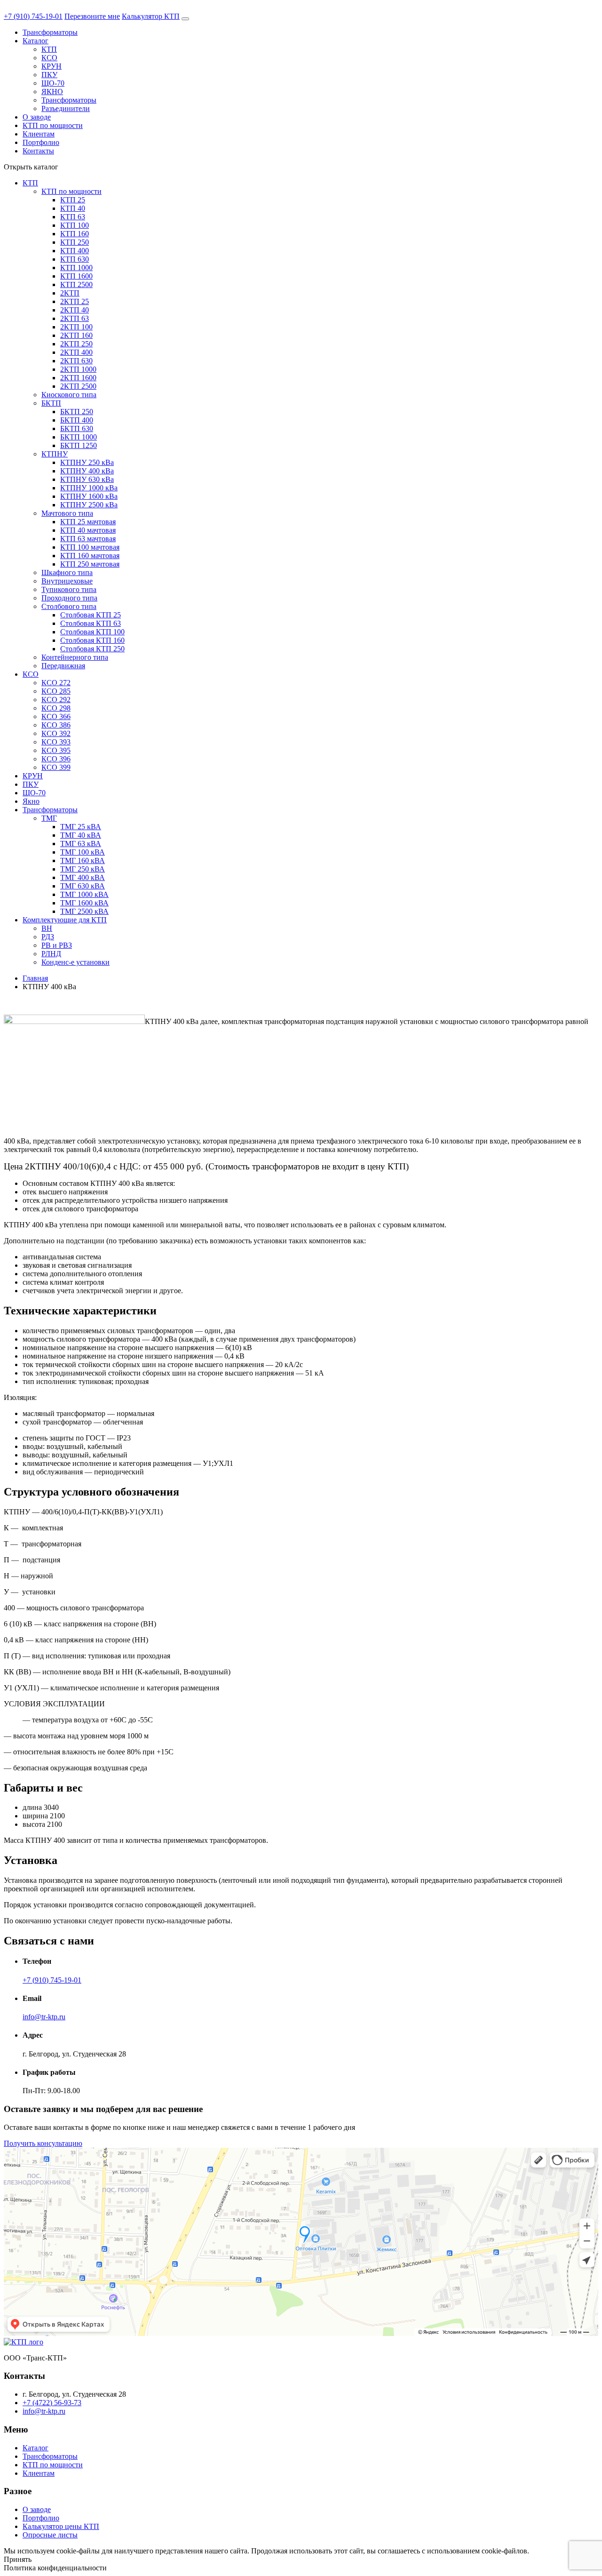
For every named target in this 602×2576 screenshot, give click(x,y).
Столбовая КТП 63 (91, 623)
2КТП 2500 (78, 386)
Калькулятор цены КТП (61, 2526)
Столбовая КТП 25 (91, 615)
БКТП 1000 (79, 437)
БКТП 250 (77, 412)
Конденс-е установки (75, 962)
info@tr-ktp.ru (44, 2017)
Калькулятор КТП (151, 16)
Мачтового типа (67, 513)
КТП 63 (73, 217)
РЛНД (51, 954)
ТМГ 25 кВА (81, 827)
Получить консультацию (43, 2143)
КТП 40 (73, 208)
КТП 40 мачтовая (88, 530)
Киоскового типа (69, 395)
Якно (31, 801)
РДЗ (48, 937)
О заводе (37, 117)
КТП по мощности (53, 125)
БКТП (51, 403)
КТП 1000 (76, 268)
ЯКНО (52, 92)
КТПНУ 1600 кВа (89, 496)
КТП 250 (75, 242)
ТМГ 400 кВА (83, 877)
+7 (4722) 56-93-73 (52, 2403)
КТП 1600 (76, 276)
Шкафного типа (67, 572)
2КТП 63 (75, 318)
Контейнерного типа (75, 657)
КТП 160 (75, 234)
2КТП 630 (76, 361)
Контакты (38, 151)
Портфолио (41, 142)
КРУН (51, 66)
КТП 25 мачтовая (88, 522)
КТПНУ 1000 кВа (89, 488)
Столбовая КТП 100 (92, 632)
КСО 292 (56, 700)
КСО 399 (56, 767)
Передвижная (63, 666)
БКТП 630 (77, 428)
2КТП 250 (76, 344)
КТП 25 (73, 200)
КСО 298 (56, 708)
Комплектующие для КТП (65, 920)
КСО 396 (56, 759)
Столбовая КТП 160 (92, 640)
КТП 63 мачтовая (88, 539)
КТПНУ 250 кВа (87, 462)
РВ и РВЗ (57, 945)
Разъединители (66, 108)
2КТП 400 (76, 352)
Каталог (36, 41)
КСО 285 (56, 691)
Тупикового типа (69, 589)
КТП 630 (75, 259)
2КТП (70, 293)
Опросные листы (50, 2535)
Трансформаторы (50, 32)
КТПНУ (55, 454)
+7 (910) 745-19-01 (33, 16)
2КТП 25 (75, 301)
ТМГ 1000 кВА (84, 894)
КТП (49, 49)
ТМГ (49, 818)
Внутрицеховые (67, 581)
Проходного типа (69, 598)
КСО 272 (56, 683)
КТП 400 (75, 251)
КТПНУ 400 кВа (87, 471)
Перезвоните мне (92, 16)
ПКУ (49, 75)
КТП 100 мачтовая (90, 547)
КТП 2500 (76, 284)
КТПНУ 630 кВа (87, 479)
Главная (35, 978)
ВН (47, 928)
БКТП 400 (77, 420)
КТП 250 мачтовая (90, 564)
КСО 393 (56, 742)
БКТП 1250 (79, 445)
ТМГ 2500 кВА (84, 911)
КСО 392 (56, 733)
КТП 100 (75, 225)
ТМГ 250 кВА (83, 869)
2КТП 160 (76, 335)
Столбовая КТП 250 (92, 649)
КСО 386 (56, 725)
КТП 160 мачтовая (90, 556)
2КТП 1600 (78, 378)
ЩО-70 (53, 83)
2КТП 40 (75, 310)
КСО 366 (56, 716)
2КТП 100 (76, 327)
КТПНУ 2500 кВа (89, 505)
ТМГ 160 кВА (83, 860)
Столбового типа (69, 606)
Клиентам (39, 134)
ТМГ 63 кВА (81, 844)
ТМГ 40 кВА (81, 835)
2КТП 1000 (78, 369)
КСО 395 (56, 750)
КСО (49, 58)
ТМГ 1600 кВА (84, 903)
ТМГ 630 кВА (83, 886)
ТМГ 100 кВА (83, 852)
